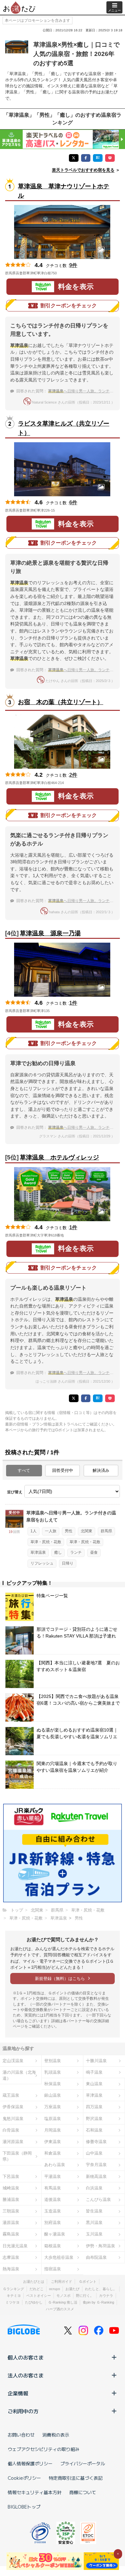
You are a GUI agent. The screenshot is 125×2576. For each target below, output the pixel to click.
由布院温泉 (96, 2257)
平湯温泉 (53, 2176)
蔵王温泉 (11, 2095)
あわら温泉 (55, 2165)
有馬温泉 (53, 2188)
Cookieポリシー (24, 2478)
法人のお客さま (26, 2375)
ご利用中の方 (23, 2411)
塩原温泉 (53, 2119)
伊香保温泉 (13, 2107)
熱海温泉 (11, 2269)
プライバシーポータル (83, 2463)
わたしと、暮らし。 (101, 2289)
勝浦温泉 (11, 2199)
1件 (73, 1003)
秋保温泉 (53, 2084)
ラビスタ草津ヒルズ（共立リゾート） (64, 428)
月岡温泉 (53, 2130)
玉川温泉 (94, 2234)
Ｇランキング (13, 2289)
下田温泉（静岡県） (17, 2156)
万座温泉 (53, 2107)
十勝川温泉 (96, 2061)
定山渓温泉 (13, 2061)
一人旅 (51, 1531)
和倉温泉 (53, 2153)
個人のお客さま (26, 2357)
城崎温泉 (11, 2188)
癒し (58, 1552)
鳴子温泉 (94, 2072)
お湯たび (72, 2289)
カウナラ (106, 2296)
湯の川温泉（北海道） (19, 2075)
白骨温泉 (11, 2130)
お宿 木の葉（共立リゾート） (61, 702)
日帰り (68, 1563)
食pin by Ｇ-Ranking (98, 2302)
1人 (33, 1531)
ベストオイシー (39, 2296)
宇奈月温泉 (96, 2165)
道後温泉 (53, 2199)
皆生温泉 (94, 2211)
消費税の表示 (56, 2435)
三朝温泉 (11, 2211)
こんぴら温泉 (98, 2199)
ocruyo (54, 2289)
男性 (69, 1531)
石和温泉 (94, 2130)
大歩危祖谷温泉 (59, 2257)
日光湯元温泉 (15, 2246)
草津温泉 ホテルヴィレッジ (59, 1157)
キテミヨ (14, 2296)
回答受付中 (63, 1470)
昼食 (94, 1552)
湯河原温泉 (13, 2142)
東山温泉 (94, 2084)
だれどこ (37, 2289)
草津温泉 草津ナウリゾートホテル (64, 191)
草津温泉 (38, 1552)
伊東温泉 (53, 2142)
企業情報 (18, 2393)
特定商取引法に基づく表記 (76, 2478)
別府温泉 (53, 2223)
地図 (66, 273)
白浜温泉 (94, 2188)
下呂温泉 (11, 2176)
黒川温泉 (94, 2223)
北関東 (87, 1531)
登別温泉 (53, 2061)
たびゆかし (34, 2302)
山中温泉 (94, 2153)
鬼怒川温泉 (13, 2119)
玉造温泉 (53, 2211)
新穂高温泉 (96, 2176)
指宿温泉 (53, 2269)
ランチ (76, 1552)
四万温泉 (94, 2107)
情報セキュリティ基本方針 (35, 2492)
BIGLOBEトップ (24, 2507)
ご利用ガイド (62, 2281)
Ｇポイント (88, 2281)
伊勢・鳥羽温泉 (100, 2246)
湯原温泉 (11, 2223)
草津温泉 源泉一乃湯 (50, 933)
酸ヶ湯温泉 (55, 2234)
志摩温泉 (11, 2257)
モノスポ (63, 2296)
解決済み (101, 1470)
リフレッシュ (42, 1563)
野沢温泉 (94, 2119)
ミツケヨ (13, 2302)
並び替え (15, 1492)
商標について (83, 2492)
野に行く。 (85, 2296)
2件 (73, 775)
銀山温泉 (53, 2095)
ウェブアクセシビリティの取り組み (44, 2449)
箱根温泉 (53, 2246)
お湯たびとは (34, 2281)
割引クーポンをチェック (69, 306)
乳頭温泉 (53, 2072)
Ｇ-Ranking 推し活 (63, 2302)
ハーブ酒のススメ (60, 2309)
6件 (73, 503)
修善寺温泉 (96, 2142)
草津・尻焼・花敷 (46, 1542)
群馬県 (106, 1531)
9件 (73, 265)
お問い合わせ (21, 2435)
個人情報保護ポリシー (30, 2463)
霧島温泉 (11, 2234)
